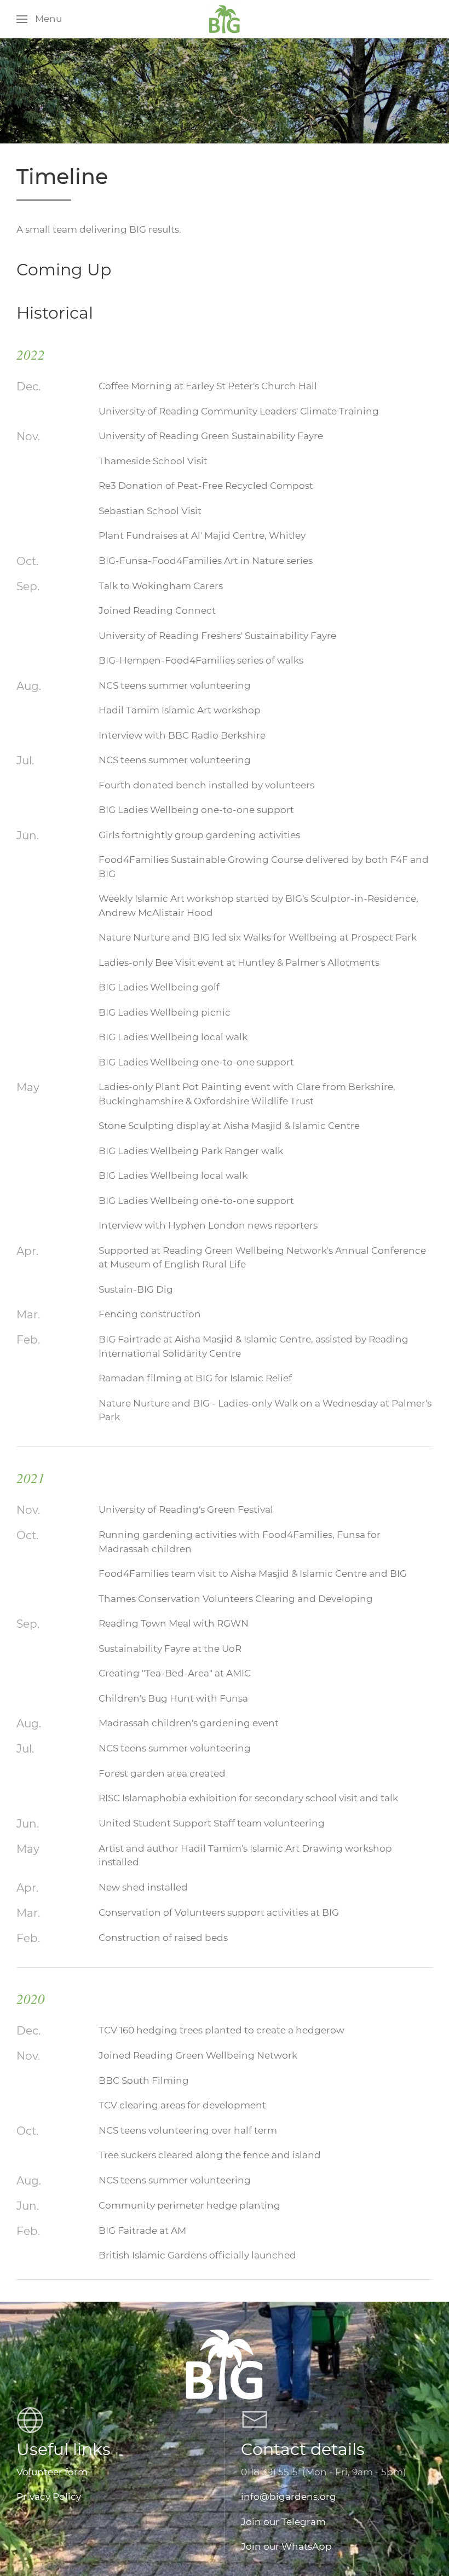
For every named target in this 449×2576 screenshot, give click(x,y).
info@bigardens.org (289, 2497)
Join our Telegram (283, 2522)
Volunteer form (52, 2472)
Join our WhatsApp (286, 2546)
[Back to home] (225, 19)
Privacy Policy (49, 2497)
